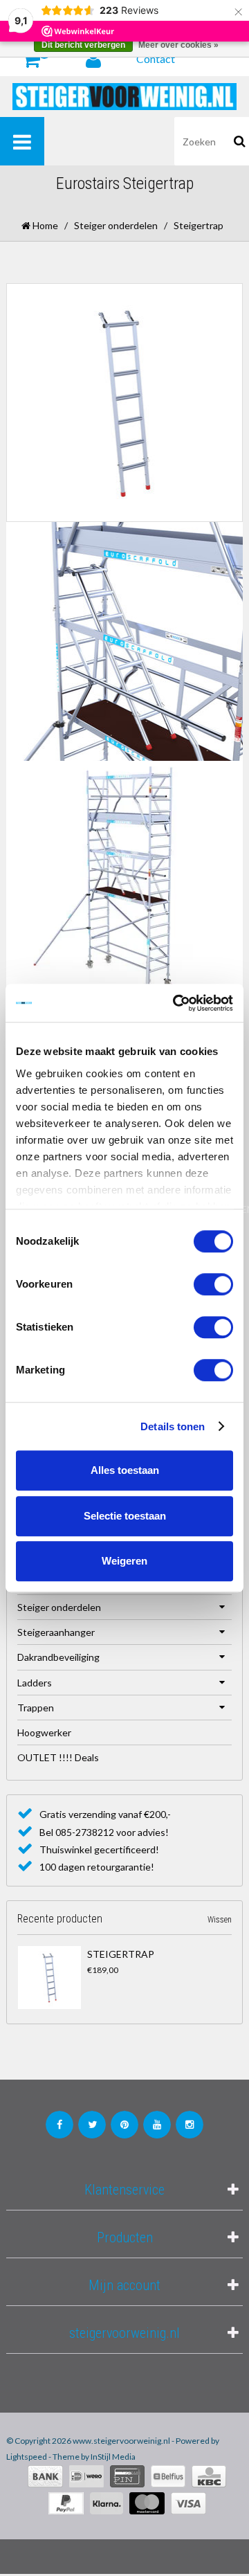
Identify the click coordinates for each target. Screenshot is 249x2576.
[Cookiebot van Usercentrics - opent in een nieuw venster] (176, 1003)
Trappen (36, 1708)
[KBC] (209, 2476)
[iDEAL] (86, 2476)
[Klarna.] (107, 2503)
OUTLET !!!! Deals (58, 1757)
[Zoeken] (240, 141)
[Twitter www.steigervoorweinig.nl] (92, 2125)
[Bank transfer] (45, 2476)
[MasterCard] (147, 2503)
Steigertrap (121, 1954)
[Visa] (188, 2503)
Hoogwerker (44, 1732)
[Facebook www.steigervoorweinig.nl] (59, 2125)
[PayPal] (66, 2503)
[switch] (213, 1284)
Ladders (35, 1683)
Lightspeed (27, 2457)
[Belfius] (168, 2476)
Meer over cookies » (178, 45)
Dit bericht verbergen (83, 45)
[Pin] (127, 2476)
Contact (156, 58)
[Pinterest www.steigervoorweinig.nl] (124, 2125)
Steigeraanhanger (56, 1632)
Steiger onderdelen (116, 225)
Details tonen (173, 1426)
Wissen (220, 1920)
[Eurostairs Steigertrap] (49, 1978)
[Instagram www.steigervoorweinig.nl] (190, 2125)
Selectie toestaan (125, 1516)
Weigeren (124, 1561)
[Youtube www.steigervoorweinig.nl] (157, 2125)
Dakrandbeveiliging (58, 1657)
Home (44, 225)
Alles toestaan (125, 1470)
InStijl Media (113, 2457)
